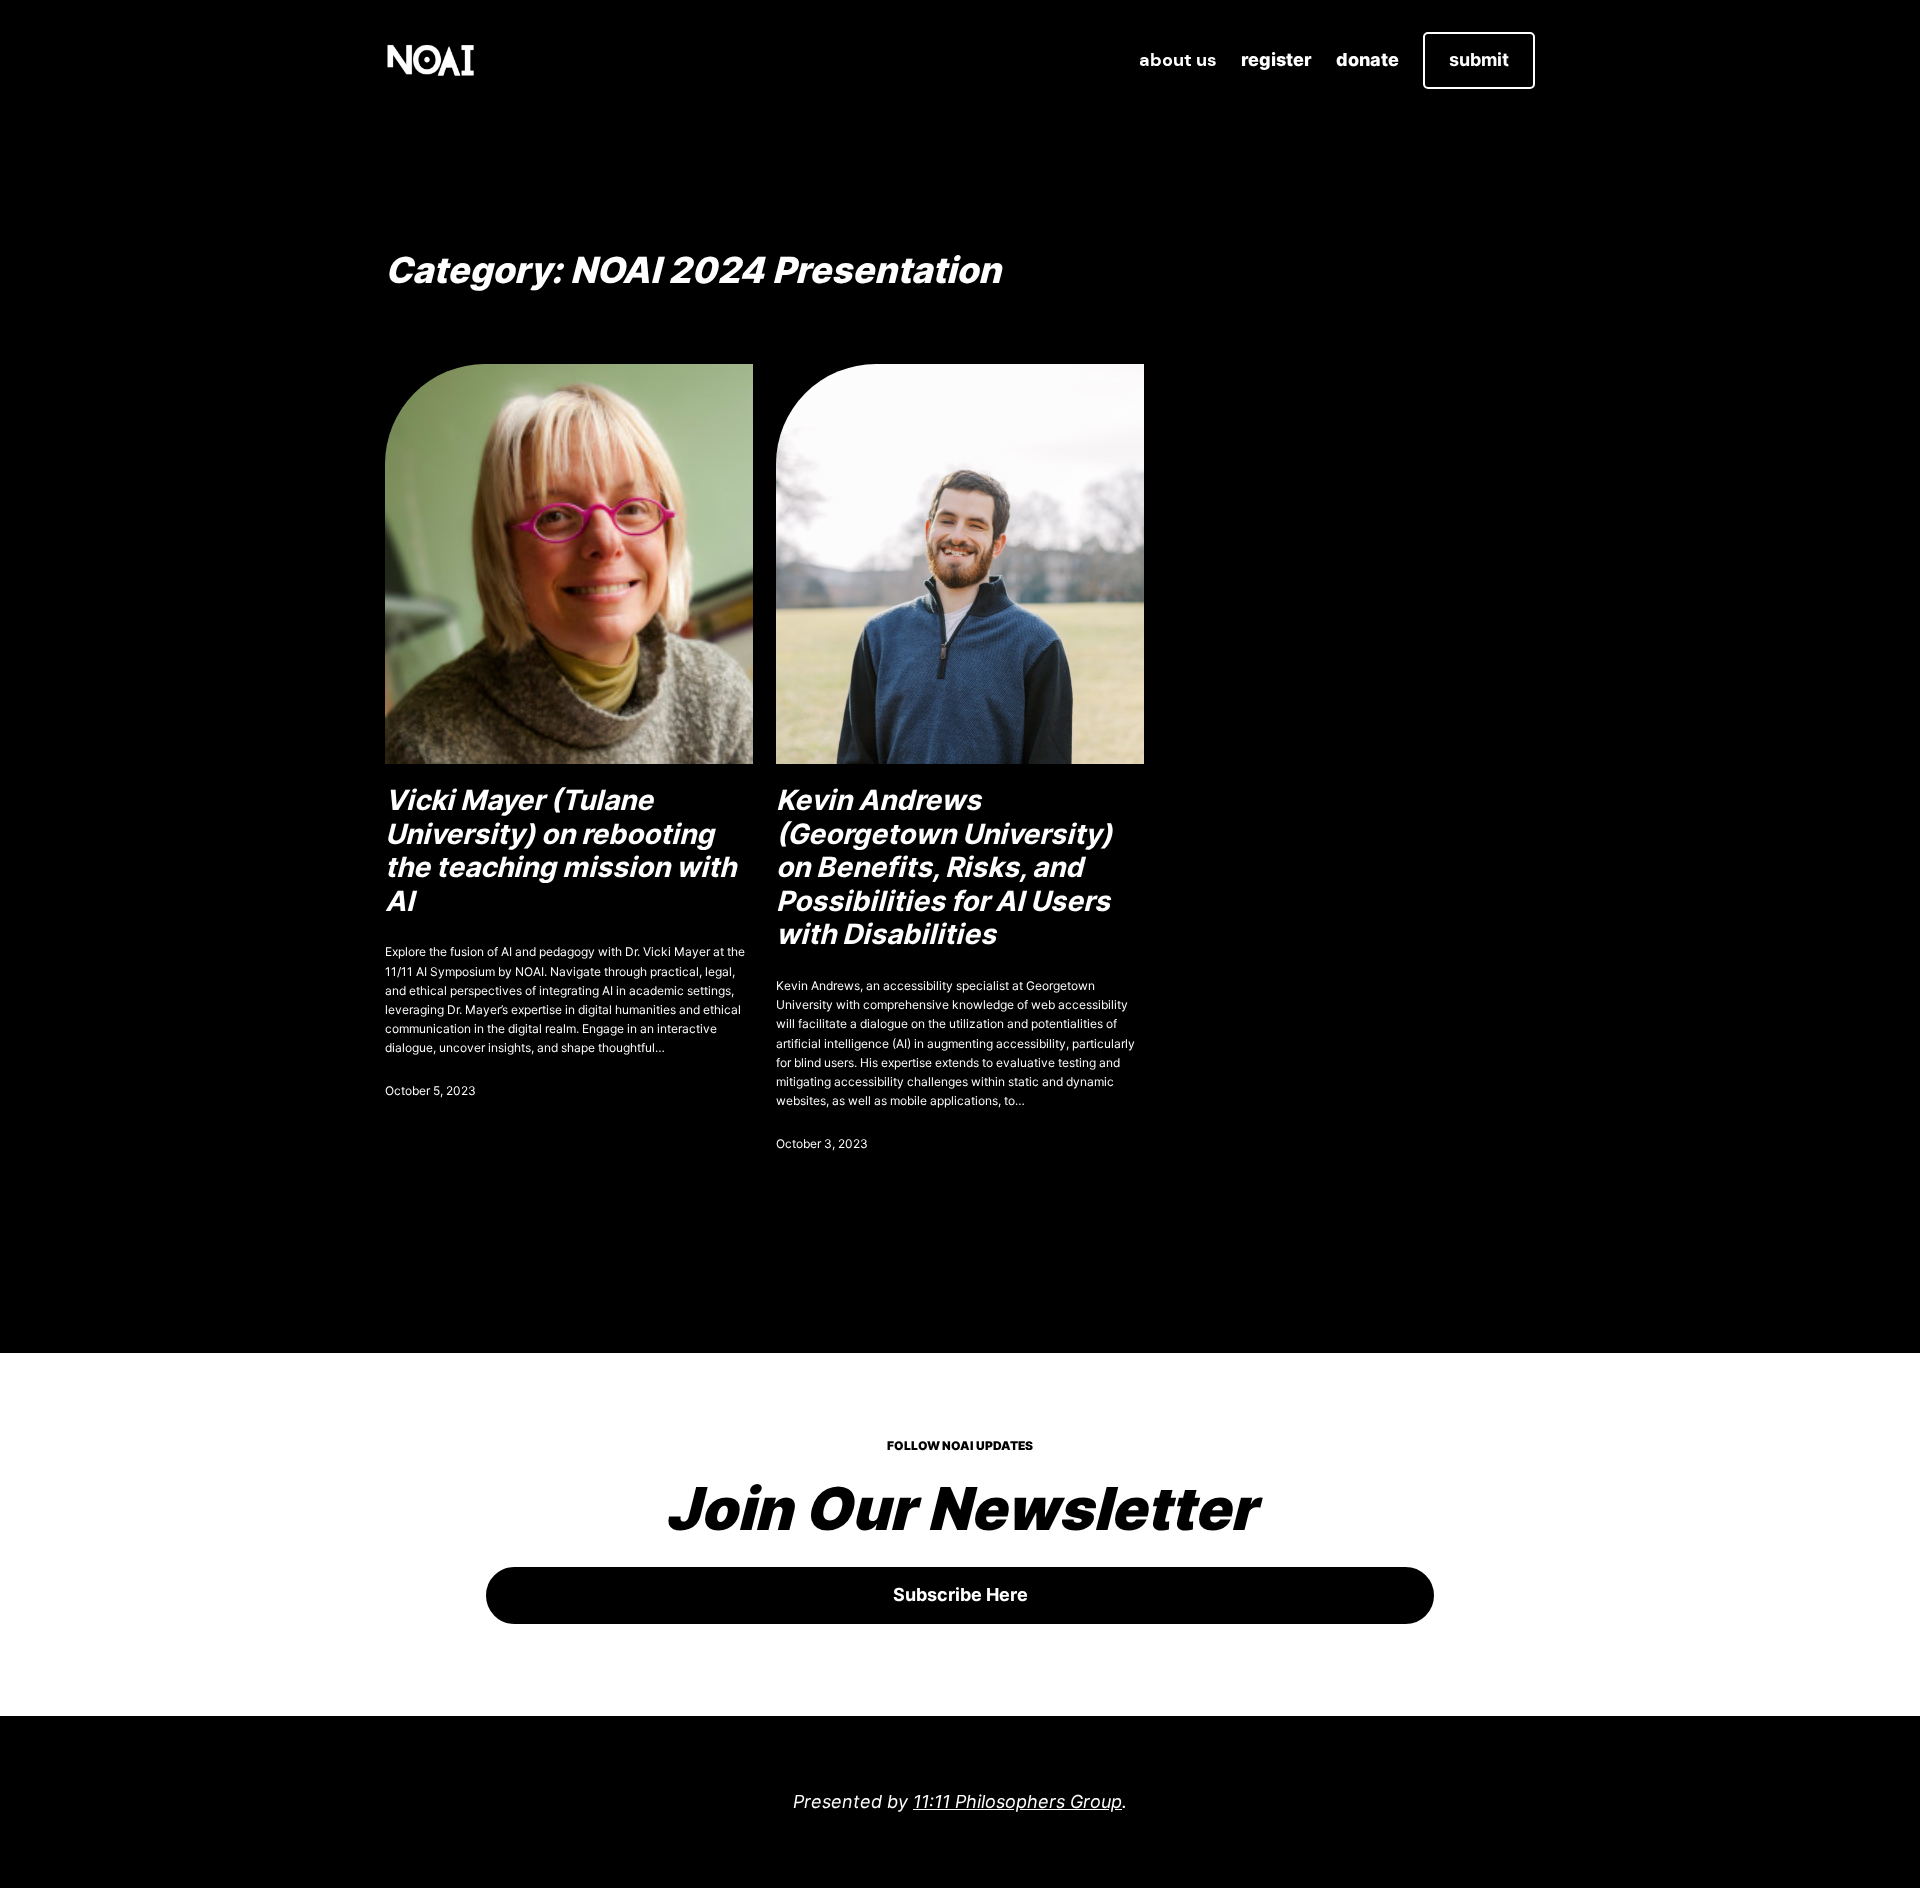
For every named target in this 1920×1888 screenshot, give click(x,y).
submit (1479, 59)
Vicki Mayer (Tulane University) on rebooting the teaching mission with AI (560, 851)
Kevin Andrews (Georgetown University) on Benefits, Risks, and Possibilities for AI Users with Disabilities (944, 867)
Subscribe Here (960, 1594)
